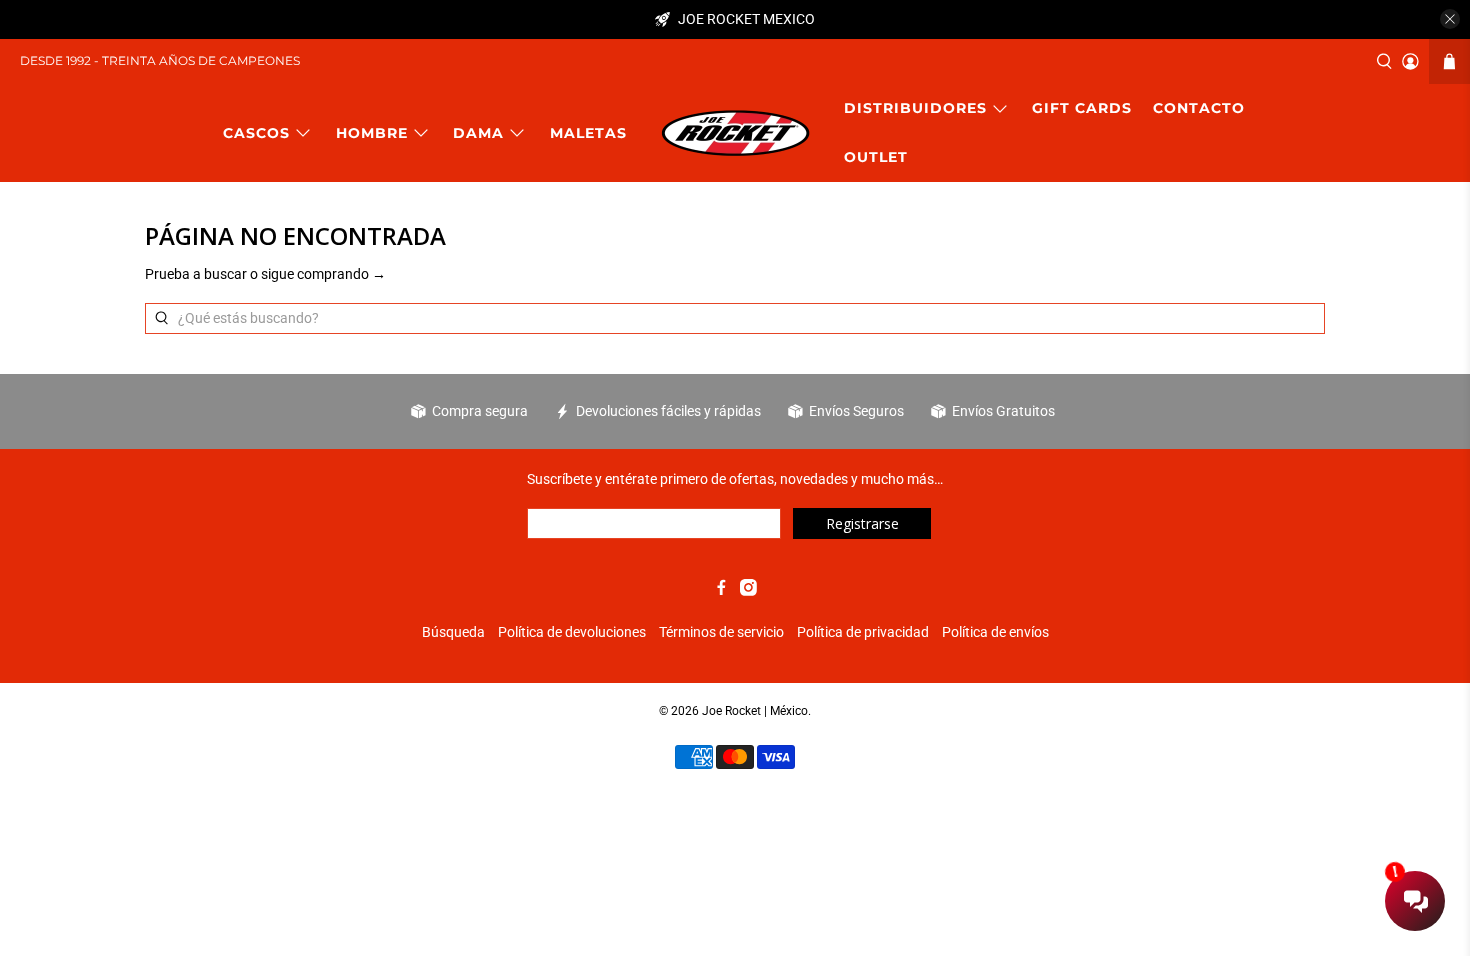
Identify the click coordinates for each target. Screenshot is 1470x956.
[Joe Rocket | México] (735, 133)
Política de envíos (995, 632)
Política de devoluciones (572, 632)
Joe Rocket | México (755, 711)
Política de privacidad (863, 632)
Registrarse (862, 523)
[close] (1450, 19)
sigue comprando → (323, 274)
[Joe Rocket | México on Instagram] (748, 591)
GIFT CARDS (1082, 108)
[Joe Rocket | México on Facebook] (721, 591)
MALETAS (588, 133)
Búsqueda (453, 632)
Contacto (1199, 108)
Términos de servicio (721, 632)
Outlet (876, 157)
